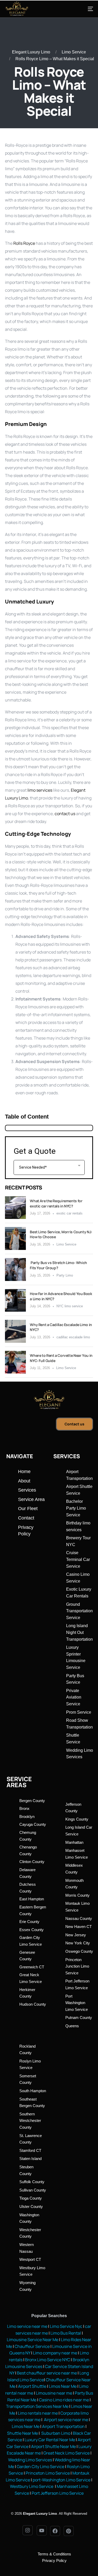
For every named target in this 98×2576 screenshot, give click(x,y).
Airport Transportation (63, 2426)
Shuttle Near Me (22, 2433)
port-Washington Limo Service (62, 2480)
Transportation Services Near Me (37, 2406)
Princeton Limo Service (48, 2473)
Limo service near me (27, 2326)
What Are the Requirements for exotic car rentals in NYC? (56, 1203)
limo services (40, 790)
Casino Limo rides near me (64, 2400)
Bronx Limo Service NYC (47, 2360)
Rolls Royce (24, 243)
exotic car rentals (70, 1213)
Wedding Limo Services (30, 2460)
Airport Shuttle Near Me (53, 2446)
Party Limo (65, 1275)
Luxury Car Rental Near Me (50, 2440)
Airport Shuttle (32, 2386)
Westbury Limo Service (32, 2486)
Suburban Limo (56, 2433)
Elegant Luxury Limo (31, 52)
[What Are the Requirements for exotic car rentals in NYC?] (15, 1208)
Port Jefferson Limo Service (58, 2493)
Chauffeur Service (32, 2346)
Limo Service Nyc (66, 2326)
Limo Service (74, 52)
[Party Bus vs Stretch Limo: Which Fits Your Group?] (15, 1269)
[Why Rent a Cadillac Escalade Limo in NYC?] (15, 1331)
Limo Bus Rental (65, 2333)
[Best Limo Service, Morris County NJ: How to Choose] (15, 1238)
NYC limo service (70, 1306)
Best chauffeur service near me (47, 2373)
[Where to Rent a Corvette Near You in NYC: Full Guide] (15, 1362)
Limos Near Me (63, 2386)
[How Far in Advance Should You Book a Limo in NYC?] (15, 1301)
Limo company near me (55, 2353)
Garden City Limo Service (41, 2467)
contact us (65, 814)
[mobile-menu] (85, 9)
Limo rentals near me (38, 2413)
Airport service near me (66, 2420)
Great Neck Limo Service (67, 2453)
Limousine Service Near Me (33, 2340)
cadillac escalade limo (73, 1337)
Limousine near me (54, 2393)
